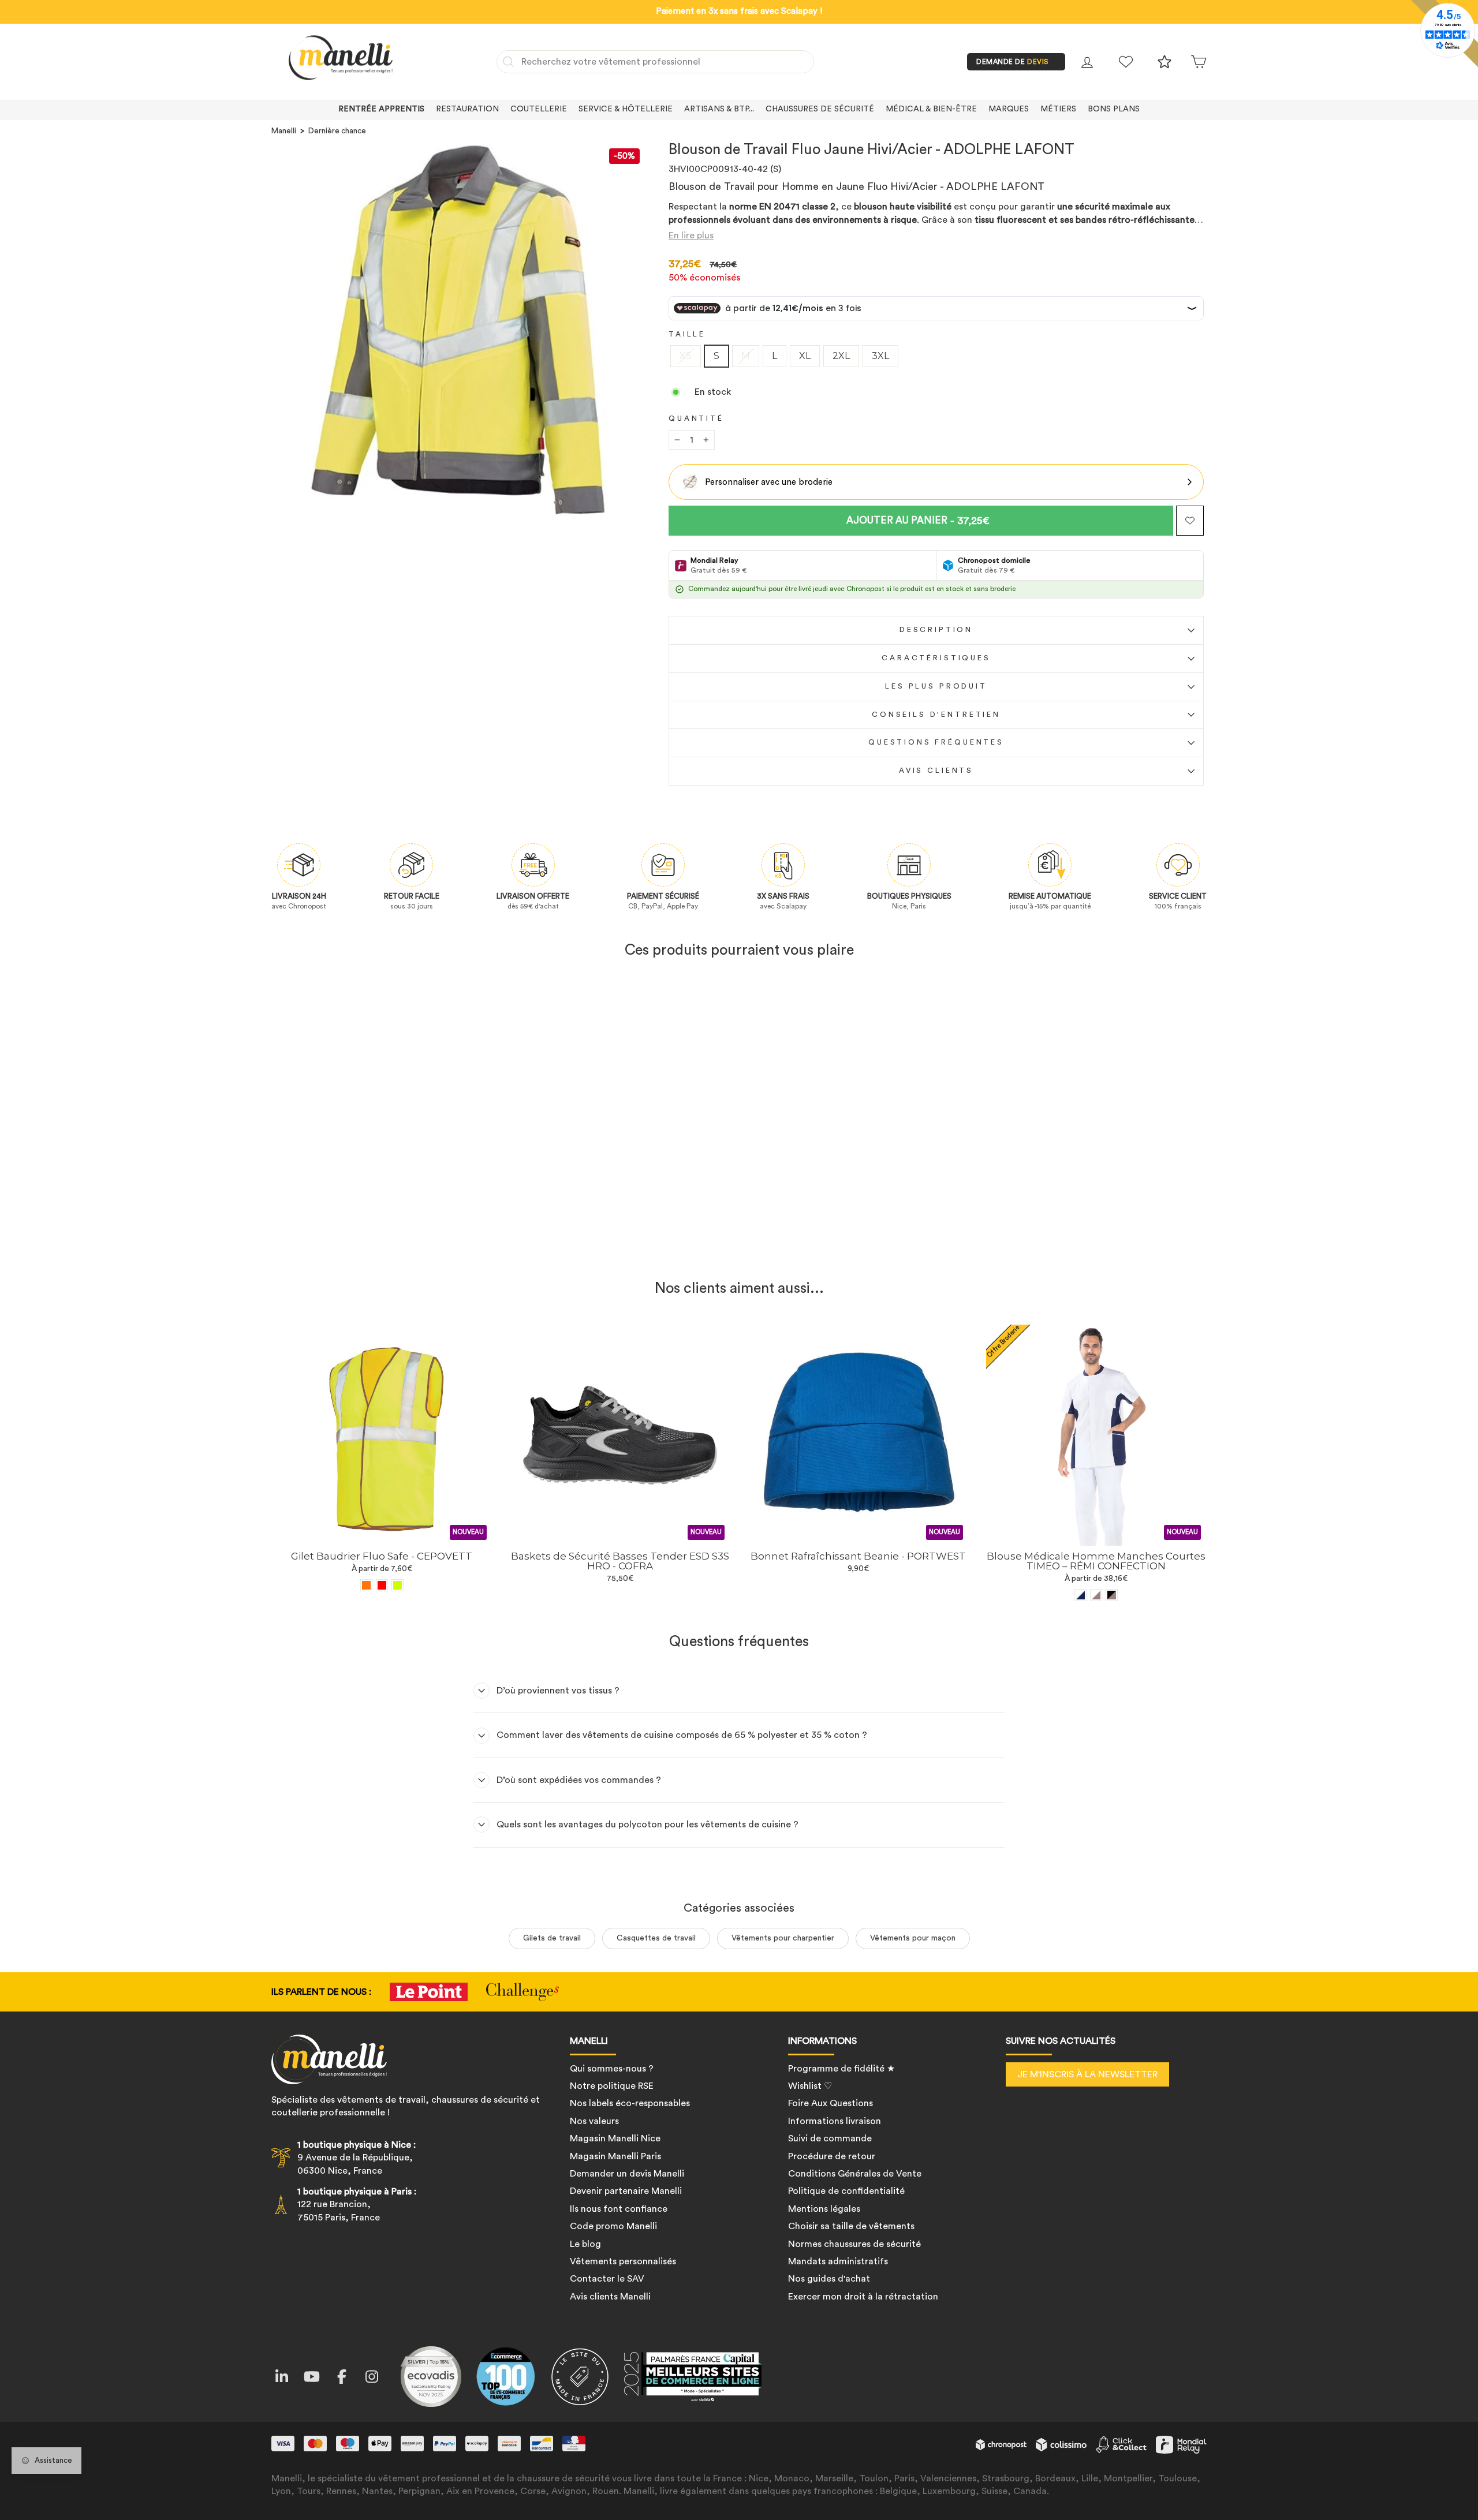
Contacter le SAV (607, 2279)
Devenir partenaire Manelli (626, 2191)
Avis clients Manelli (610, 2297)
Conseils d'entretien (936, 715)
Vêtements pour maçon (913, 1938)
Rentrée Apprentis (381, 109)
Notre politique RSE (612, 2086)
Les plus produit (936, 686)
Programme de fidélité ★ (841, 2069)
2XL (841, 356)
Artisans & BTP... (719, 109)
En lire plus (691, 235)
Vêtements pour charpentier (783, 1938)
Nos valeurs (594, 2121)
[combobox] (655, 62)
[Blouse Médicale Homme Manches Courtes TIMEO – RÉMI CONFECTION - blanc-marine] (1080, 1595)
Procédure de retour (832, 2156)
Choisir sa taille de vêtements (851, 2226)
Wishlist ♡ (810, 2086)
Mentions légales (824, 2209)
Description (936, 630)
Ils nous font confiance (619, 2209)
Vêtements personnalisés (623, 2261)
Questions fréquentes (936, 742)
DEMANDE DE (1013, 62)
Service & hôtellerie (626, 109)
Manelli (284, 131)
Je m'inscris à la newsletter (1087, 2074)
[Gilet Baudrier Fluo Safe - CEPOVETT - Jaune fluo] (398, 1585)
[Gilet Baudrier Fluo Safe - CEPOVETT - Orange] (366, 1585)
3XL (880, 356)
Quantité (696, 418)
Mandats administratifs (838, 2261)
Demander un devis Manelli (627, 2174)
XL (805, 356)
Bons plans (1114, 109)
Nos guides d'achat (829, 2279)
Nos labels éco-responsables (630, 2103)
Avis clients (936, 771)
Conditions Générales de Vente (855, 2174)
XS (686, 356)
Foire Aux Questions (831, 2103)
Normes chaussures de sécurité (854, 2244)
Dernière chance (337, 131)
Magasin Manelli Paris (615, 2156)
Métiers (1058, 109)
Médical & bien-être (931, 109)
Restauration (467, 109)
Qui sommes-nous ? (612, 2069)
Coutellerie (539, 109)
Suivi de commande (830, 2138)
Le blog (585, 2244)
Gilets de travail (552, 1938)
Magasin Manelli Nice (615, 2138)
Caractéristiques (936, 658)
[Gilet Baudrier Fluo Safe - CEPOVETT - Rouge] (382, 1585)
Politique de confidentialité (846, 2191)
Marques (1009, 109)
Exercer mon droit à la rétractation (863, 2297)
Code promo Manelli (613, 2226)
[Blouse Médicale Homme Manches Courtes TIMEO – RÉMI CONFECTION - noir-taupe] (1112, 1595)
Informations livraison (835, 2121)
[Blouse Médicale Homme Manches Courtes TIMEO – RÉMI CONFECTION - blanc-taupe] (1096, 1595)
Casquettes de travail (656, 1938)
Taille (687, 334)
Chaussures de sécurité (820, 109)
